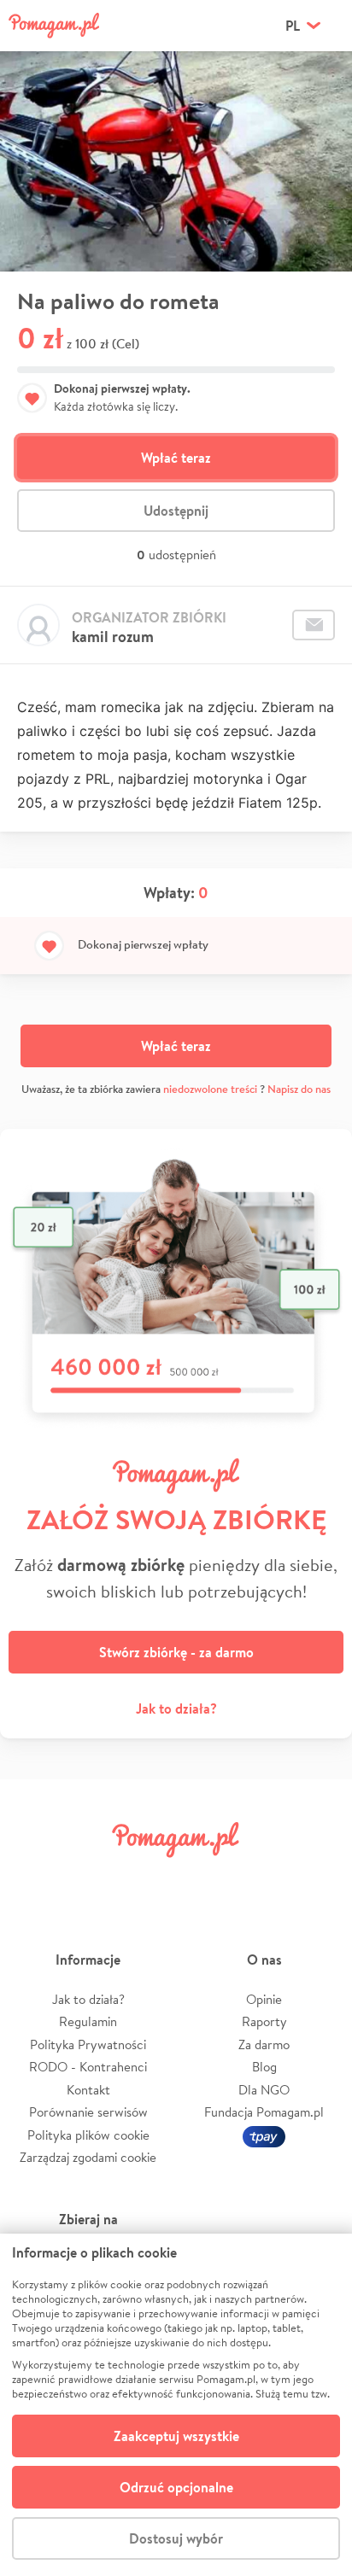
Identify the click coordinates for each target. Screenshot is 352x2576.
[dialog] (176, 2405)
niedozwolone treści (210, 1089)
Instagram (147, 1878)
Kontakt (88, 2090)
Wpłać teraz (176, 458)
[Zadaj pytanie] (314, 625)
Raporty (264, 2021)
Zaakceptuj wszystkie (176, 2436)
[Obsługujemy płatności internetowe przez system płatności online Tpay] (264, 2135)
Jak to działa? (176, 1709)
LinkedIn (205, 1878)
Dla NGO (264, 2090)
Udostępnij (176, 511)
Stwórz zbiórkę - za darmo (176, 1652)
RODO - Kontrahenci (88, 2067)
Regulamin (88, 2021)
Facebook (32, 1878)
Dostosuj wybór (176, 2538)
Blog (264, 2067)
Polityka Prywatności (88, 2044)
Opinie (264, 1999)
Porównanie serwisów (88, 2112)
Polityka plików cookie (88, 2135)
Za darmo (264, 2044)
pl (293, 26)
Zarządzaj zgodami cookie (88, 2157)
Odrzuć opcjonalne (176, 2487)
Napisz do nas (299, 1089)
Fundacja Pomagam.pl (264, 2112)
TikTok (262, 1878)
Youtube (320, 1878)
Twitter (90, 1878)
